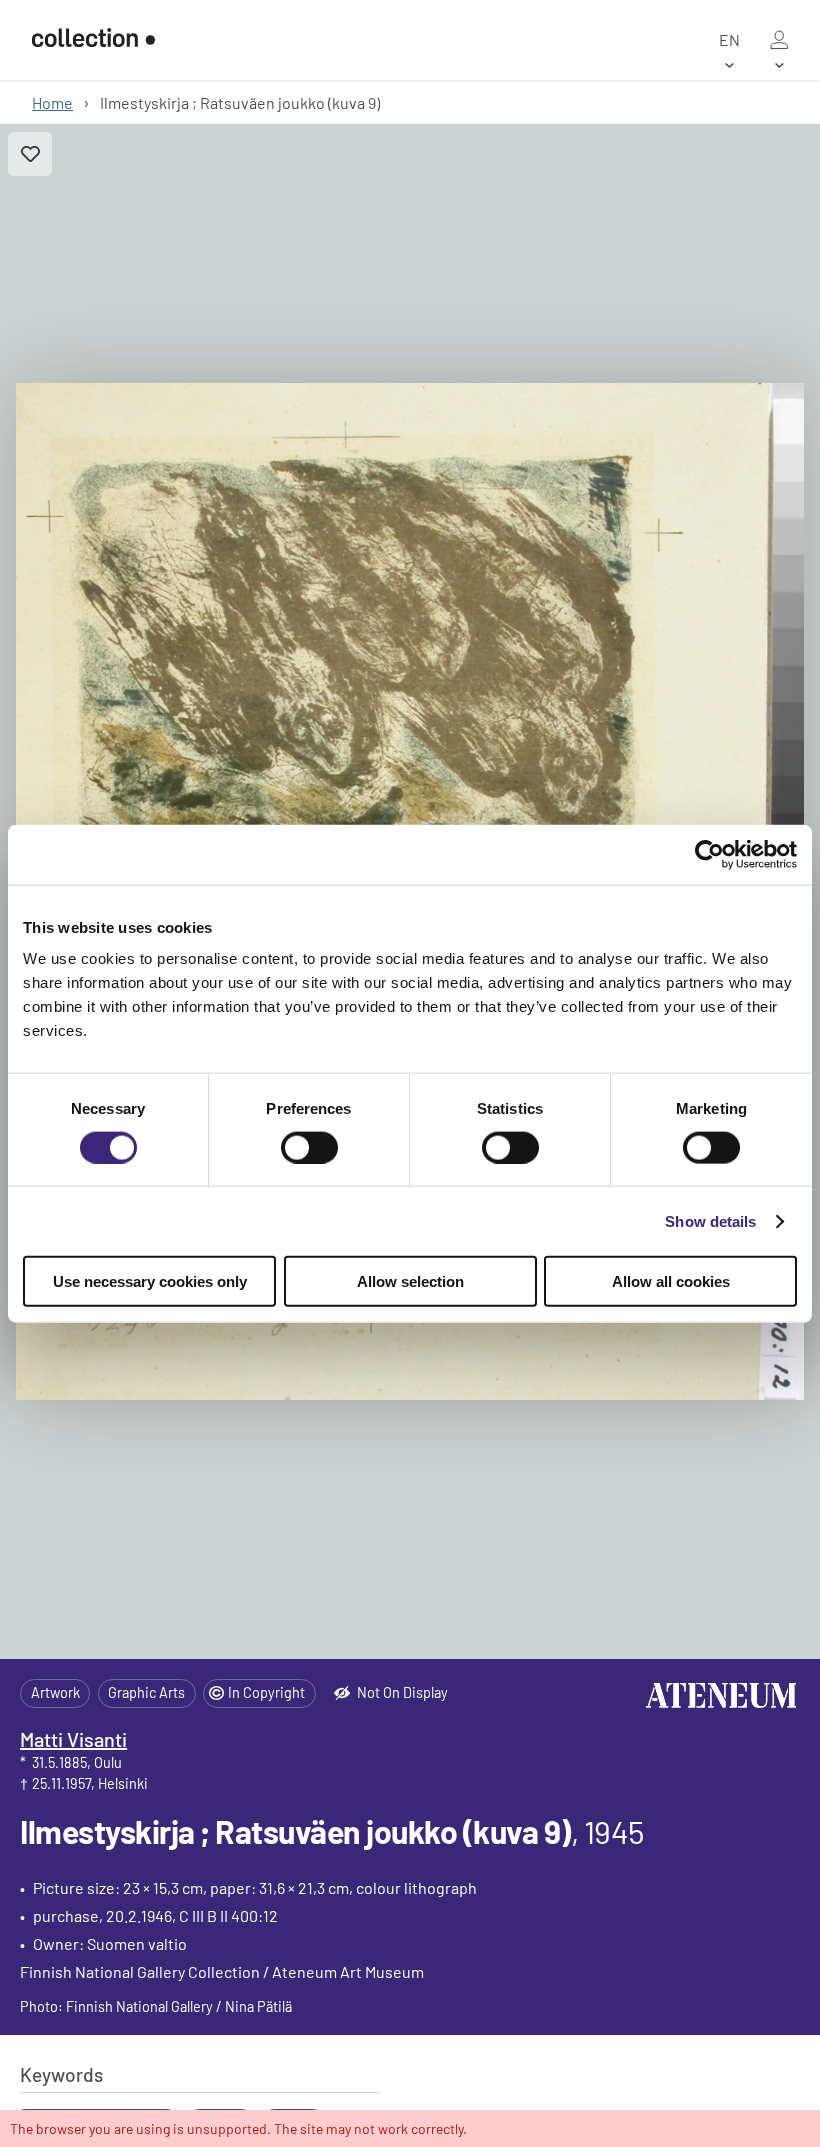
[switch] (309, 1147)
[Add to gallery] (30, 154)
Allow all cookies (671, 1281)
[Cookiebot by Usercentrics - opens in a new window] (709, 854)
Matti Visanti (73, 1739)
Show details (710, 1220)
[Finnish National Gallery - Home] (93, 39)
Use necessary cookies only (150, 1281)
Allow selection (410, 1281)
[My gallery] (779, 40)
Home (52, 102)
